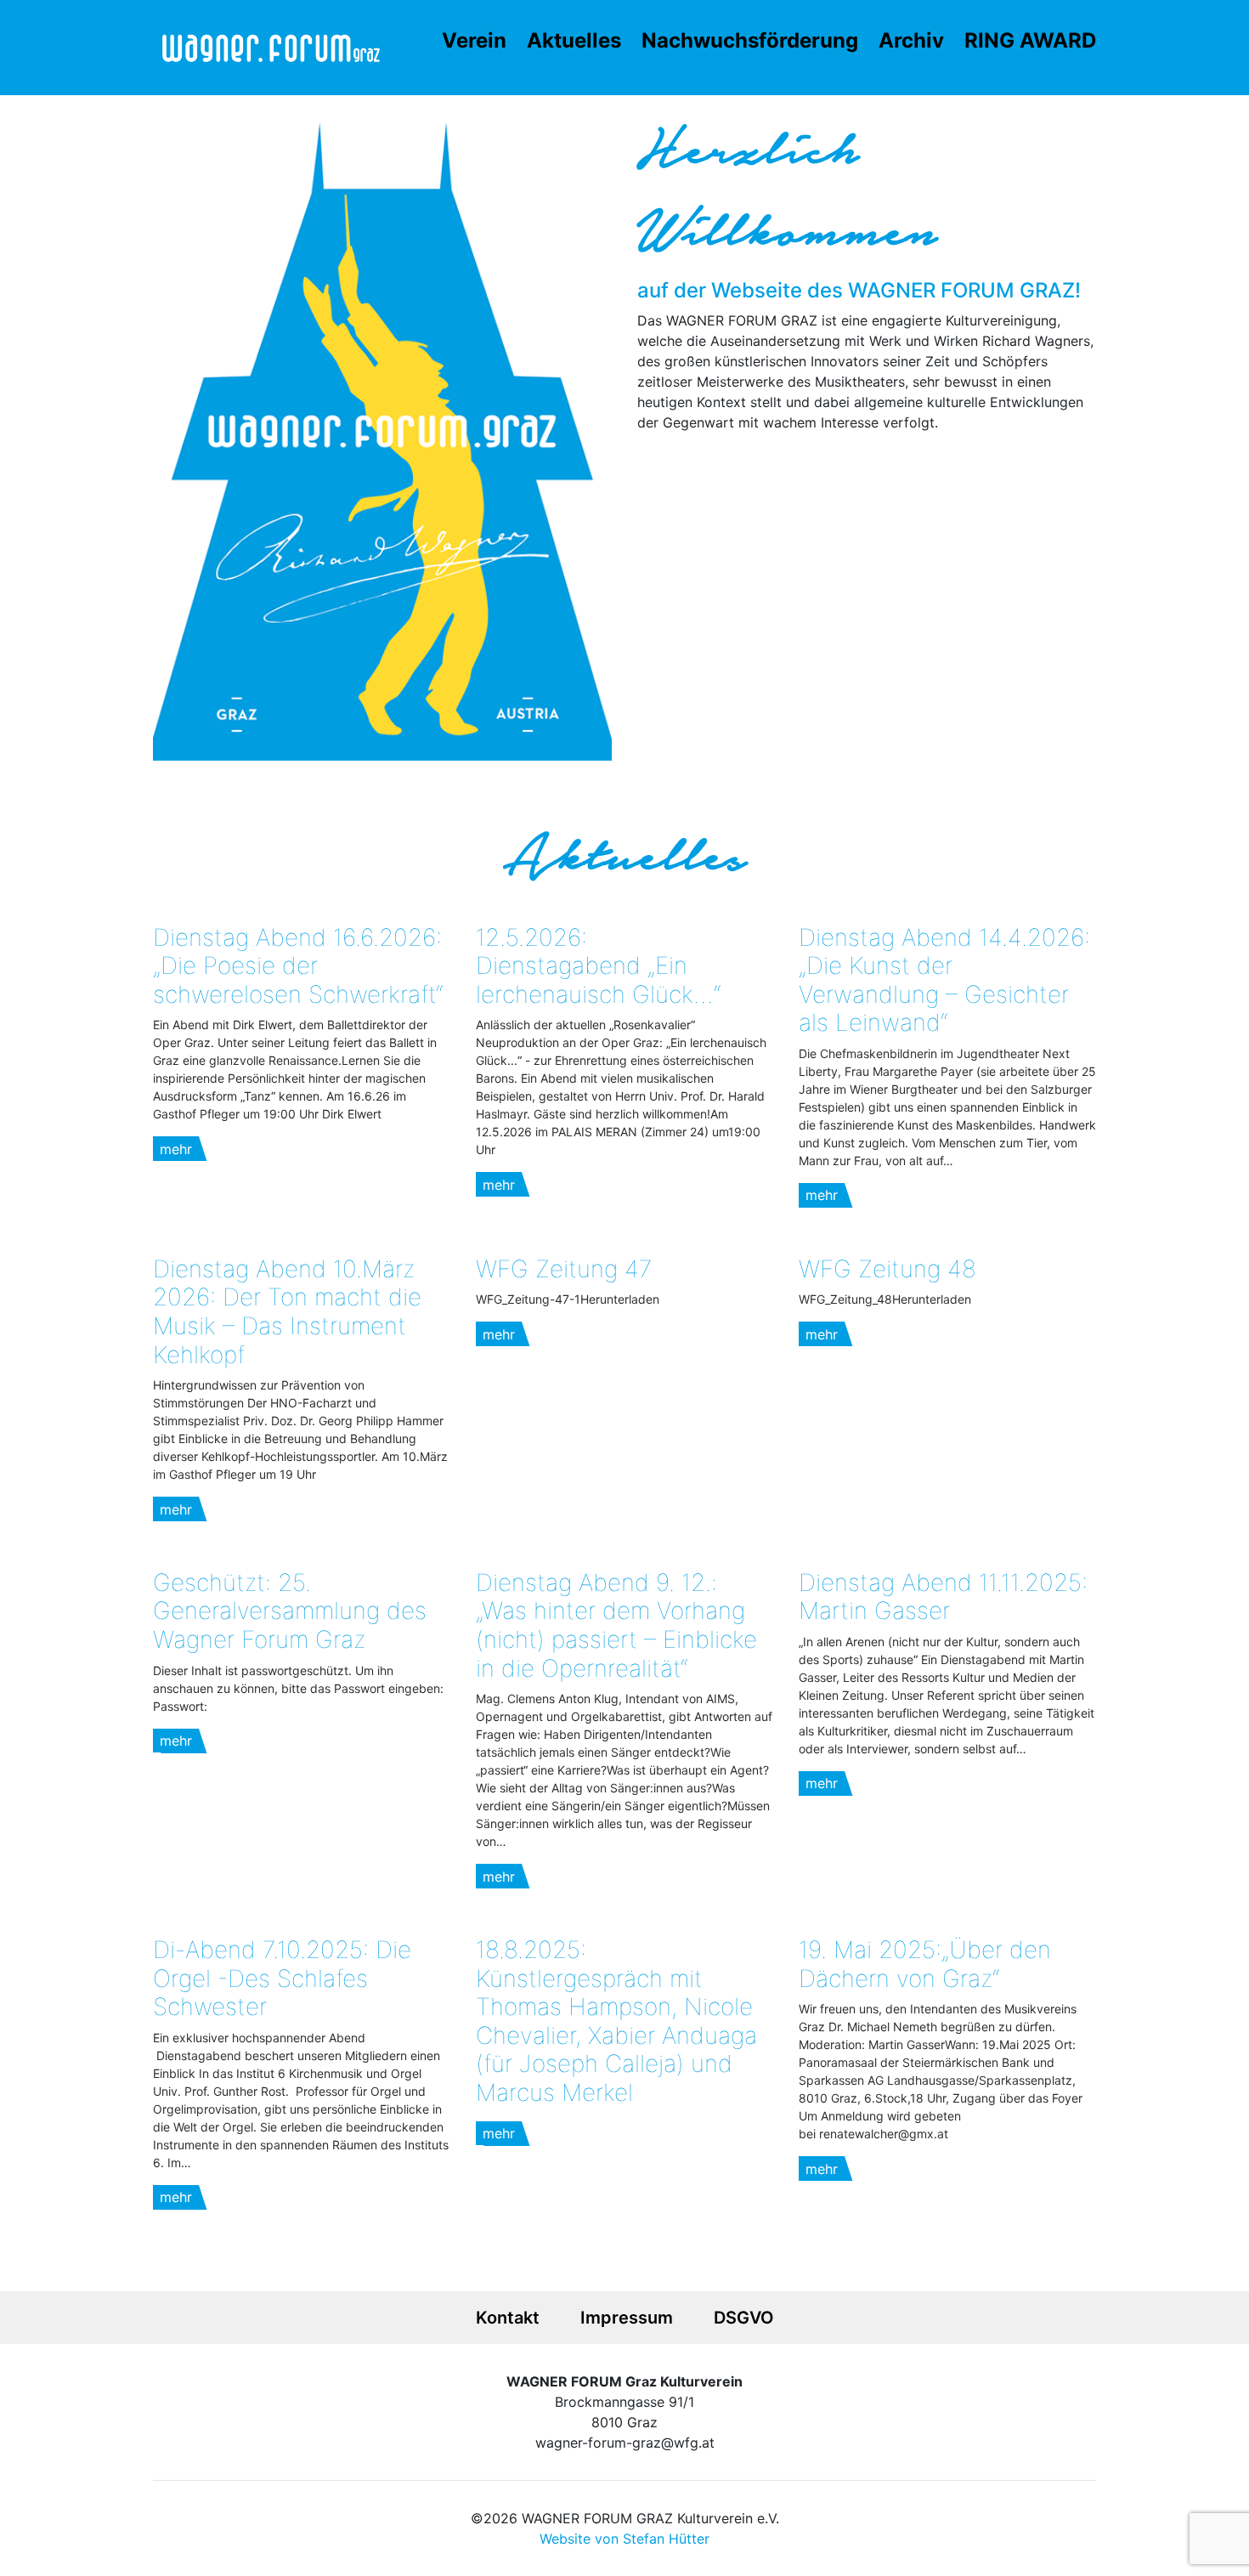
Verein (474, 40)
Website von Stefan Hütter (624, 2539)
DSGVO (744, 2318)
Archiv (911, 40)
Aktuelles (574, 40)
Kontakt (508, 2318)
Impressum (627, 2318)
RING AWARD (1030, 40)
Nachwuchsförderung (750, 40)
